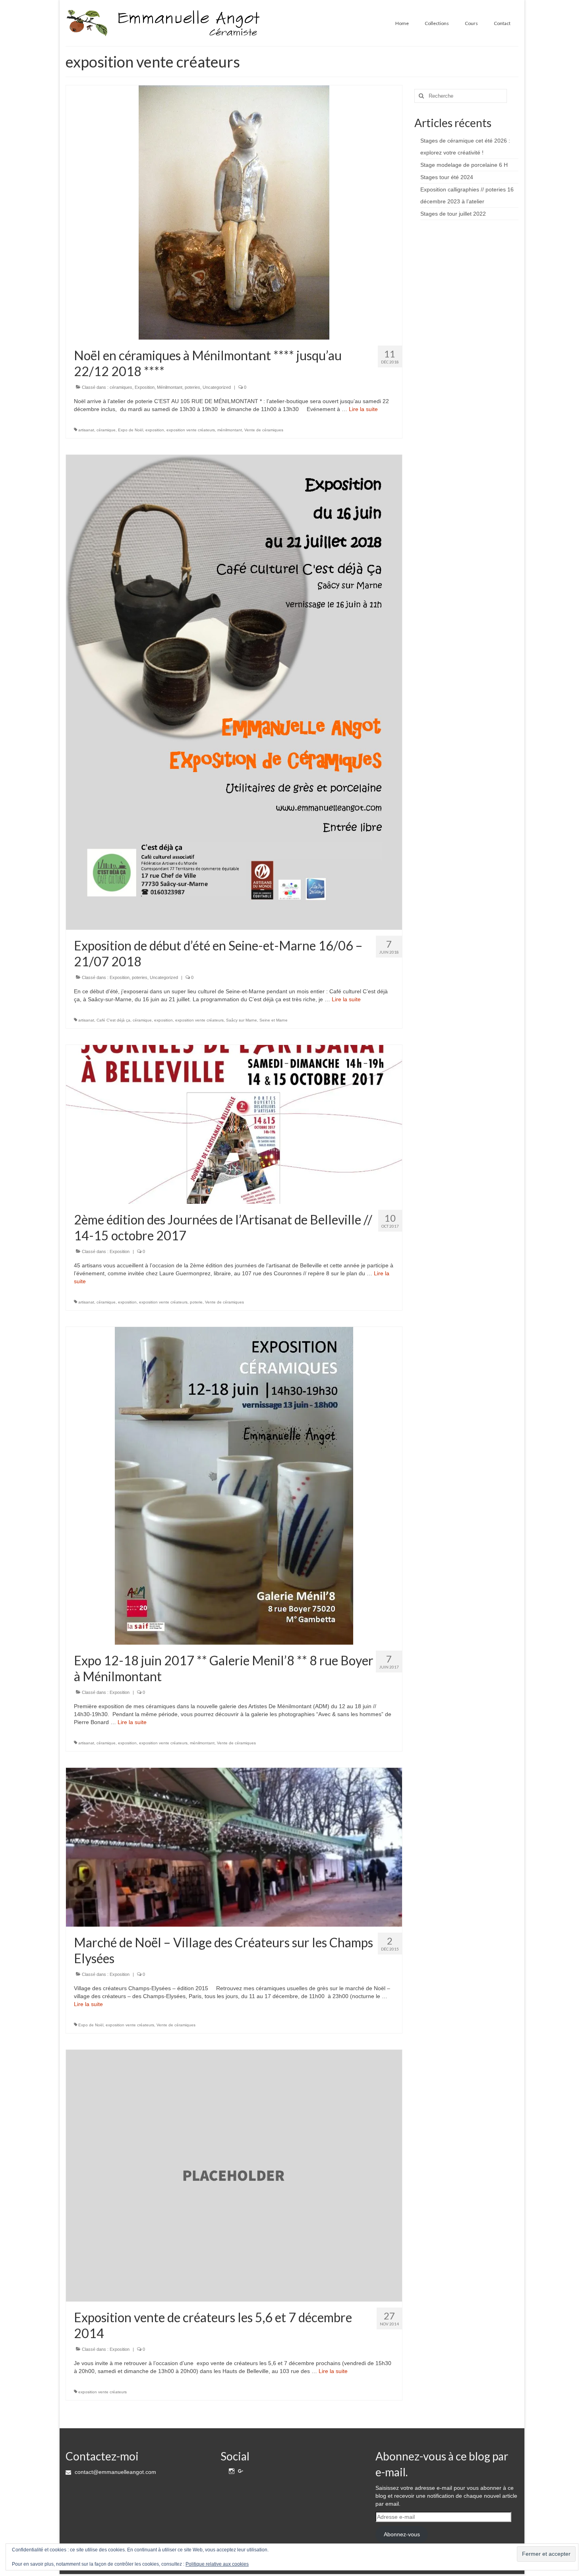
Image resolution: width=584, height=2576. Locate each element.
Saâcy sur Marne (242, 1020)
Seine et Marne (274, 1020)
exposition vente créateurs (191, 430)
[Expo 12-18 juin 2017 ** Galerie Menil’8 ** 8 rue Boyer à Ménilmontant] (234, 1485)
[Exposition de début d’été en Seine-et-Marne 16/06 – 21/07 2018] (234, 692)
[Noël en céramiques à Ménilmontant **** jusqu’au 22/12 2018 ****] (234, 212)
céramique (106, 430)
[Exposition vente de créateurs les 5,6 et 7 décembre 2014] (234, 2175)
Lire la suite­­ (363, 409)
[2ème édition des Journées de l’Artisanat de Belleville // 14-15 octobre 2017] (234, 1124)
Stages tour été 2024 (447, 177)
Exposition (145, 387)
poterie (196, 1302)
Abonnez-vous (402, 2534)
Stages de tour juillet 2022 (453, 214)
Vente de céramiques (264, 430)
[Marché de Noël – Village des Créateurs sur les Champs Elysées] (234, 1847)
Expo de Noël (131, 430)
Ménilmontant (170, 387)
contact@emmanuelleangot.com (115, 2472)
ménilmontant (230, 430)
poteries (192, 387)
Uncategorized (217, 387)
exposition (155, 430)
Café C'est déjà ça (113, 1020)
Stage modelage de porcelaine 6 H (464, 165)
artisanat (86, 430)
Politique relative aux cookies (217, 2564)
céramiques (121, 387)
